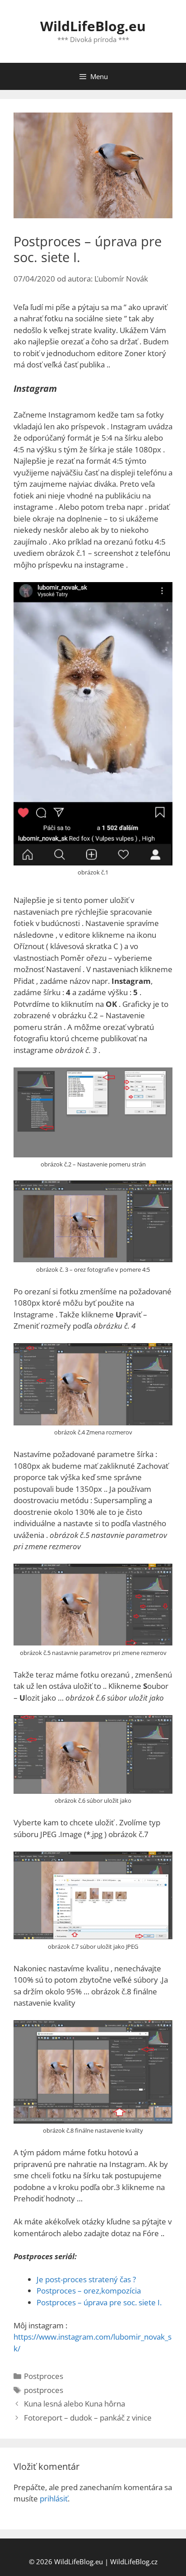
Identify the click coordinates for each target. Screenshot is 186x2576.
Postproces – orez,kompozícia (89, 2291)
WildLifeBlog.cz (134, 2562)
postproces (44, 2390)
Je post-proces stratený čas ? (86, 2279)
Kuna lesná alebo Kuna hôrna (74, 2404)
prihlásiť (54, 2498)
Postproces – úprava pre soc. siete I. (99, 2302)
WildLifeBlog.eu (93, 26)
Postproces (44, 2376)
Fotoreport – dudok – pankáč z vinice (88, 2418)
